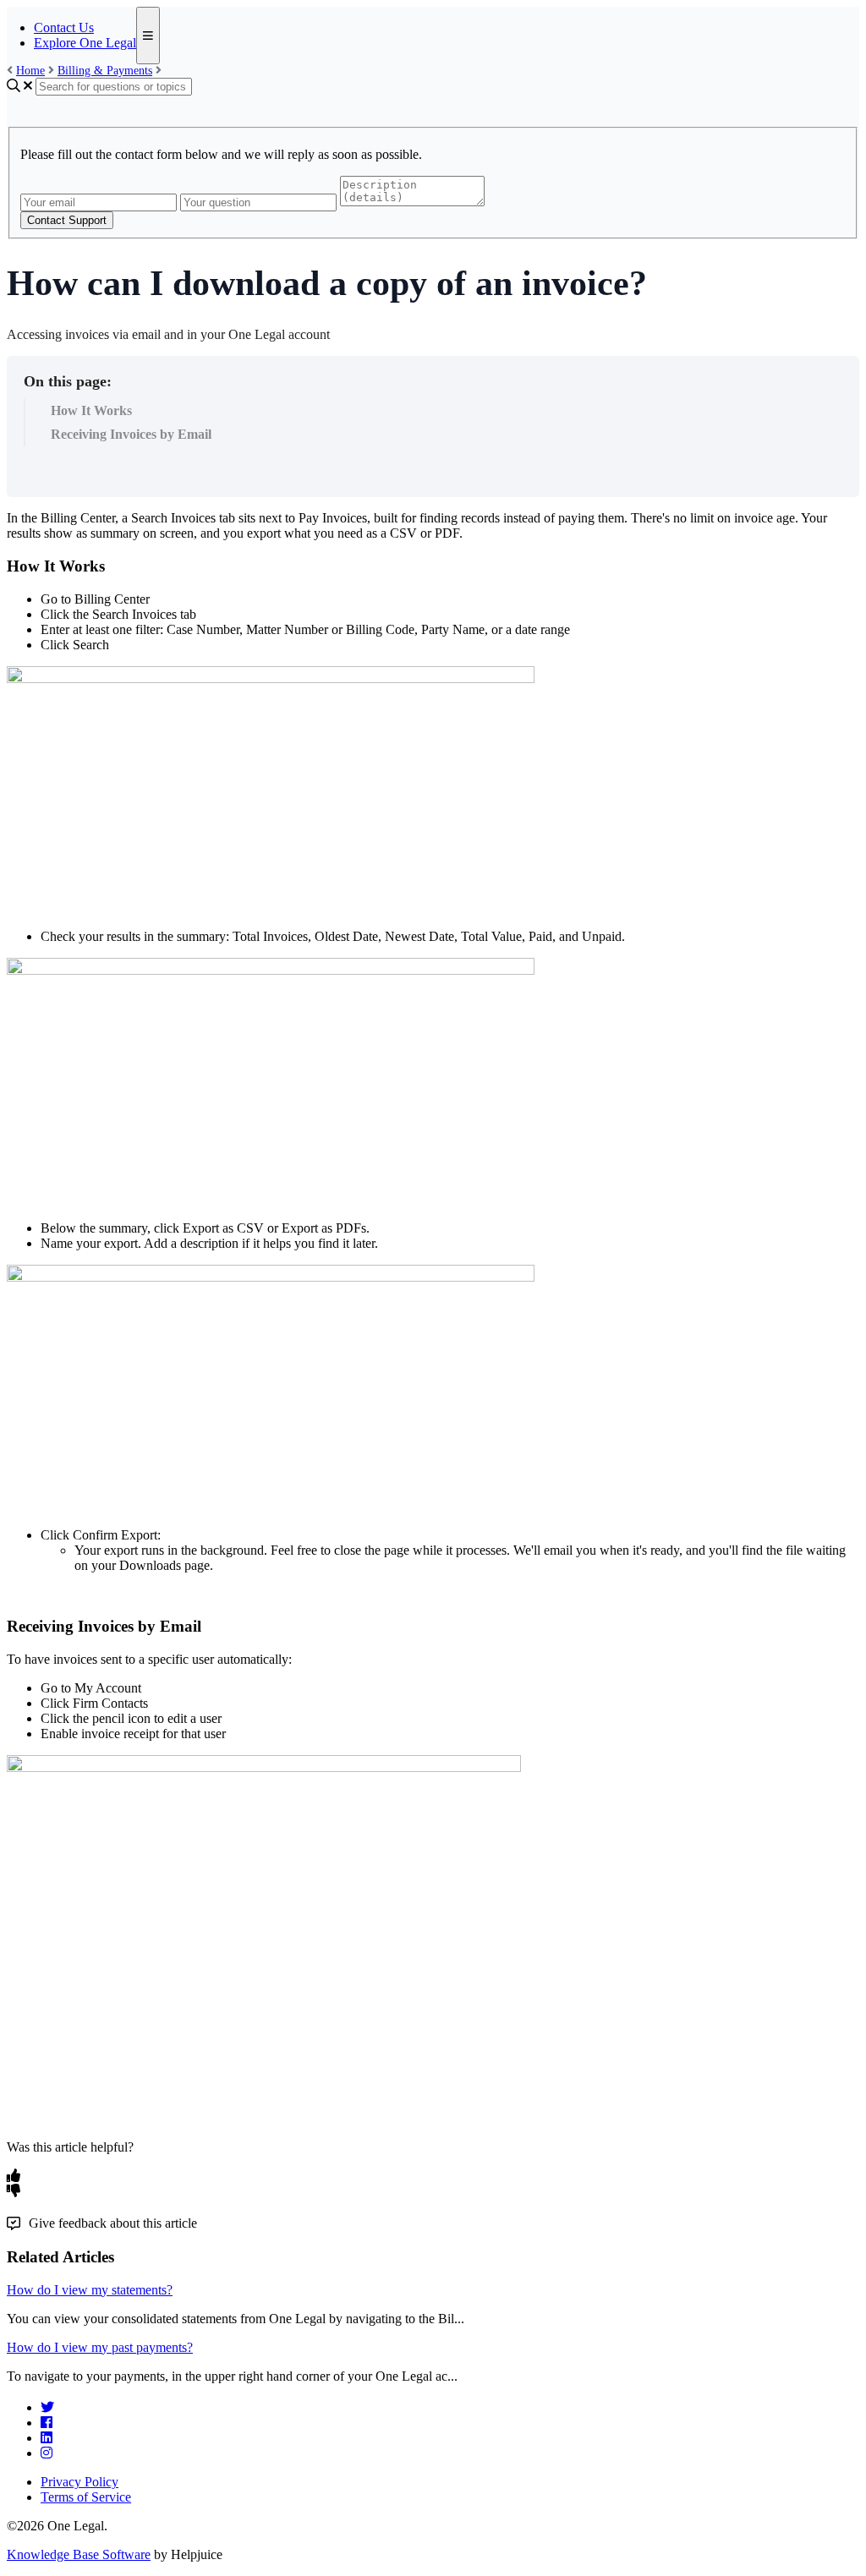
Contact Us (64, 27)
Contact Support (67, 220)
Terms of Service (86, 2497)
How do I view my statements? (90, 2290)
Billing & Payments (105, 71)
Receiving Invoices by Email (131, 434)
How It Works (91, 410)
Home (30, 71)
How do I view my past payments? (100, 2347)
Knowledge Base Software (79, 2554)
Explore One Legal (85, 43)
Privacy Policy (79, 2482)
